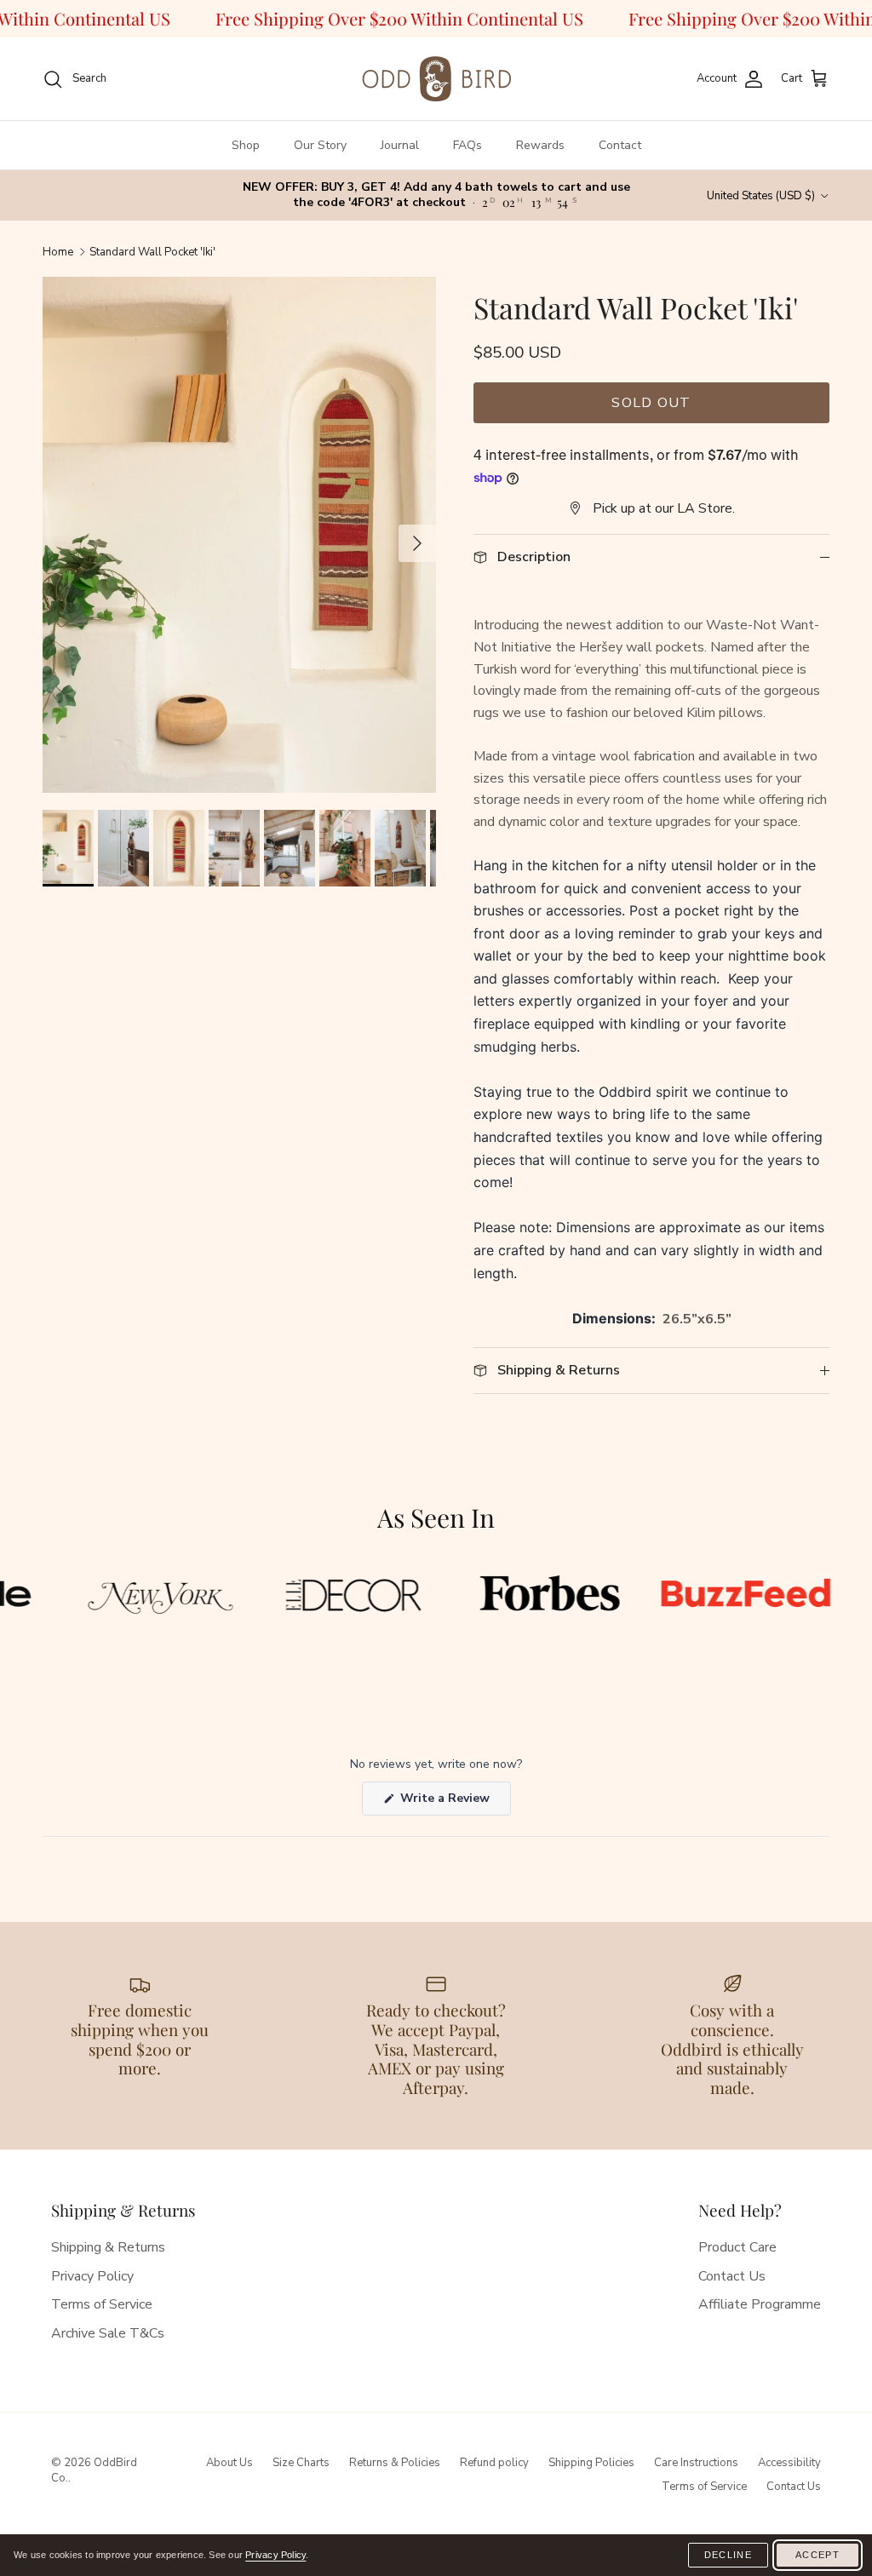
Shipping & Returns (108, 2247)
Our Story (320, 145)
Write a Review (454, 1802)
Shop (246, 145)
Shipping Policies (591, 2463)
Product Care (737, 2247)
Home (58, 252)
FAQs (468, 145)
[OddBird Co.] (436, 79)
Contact (620, 145)
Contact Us (732, 2276)
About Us (229, 2463)
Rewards (540, 145)
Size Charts (301, 2463)
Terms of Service (102, 2304)
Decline (728, 2555)
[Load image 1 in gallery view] (239, 572)
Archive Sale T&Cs (108, 2333)
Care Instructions (696, 2463)
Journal (400, 145)
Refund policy (494, 2463)
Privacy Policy (92, 2276)
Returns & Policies (395, 2463)
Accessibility (789, 2463)
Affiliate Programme (760, 2304)
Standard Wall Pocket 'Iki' (152, 252)
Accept (817, 2555)
